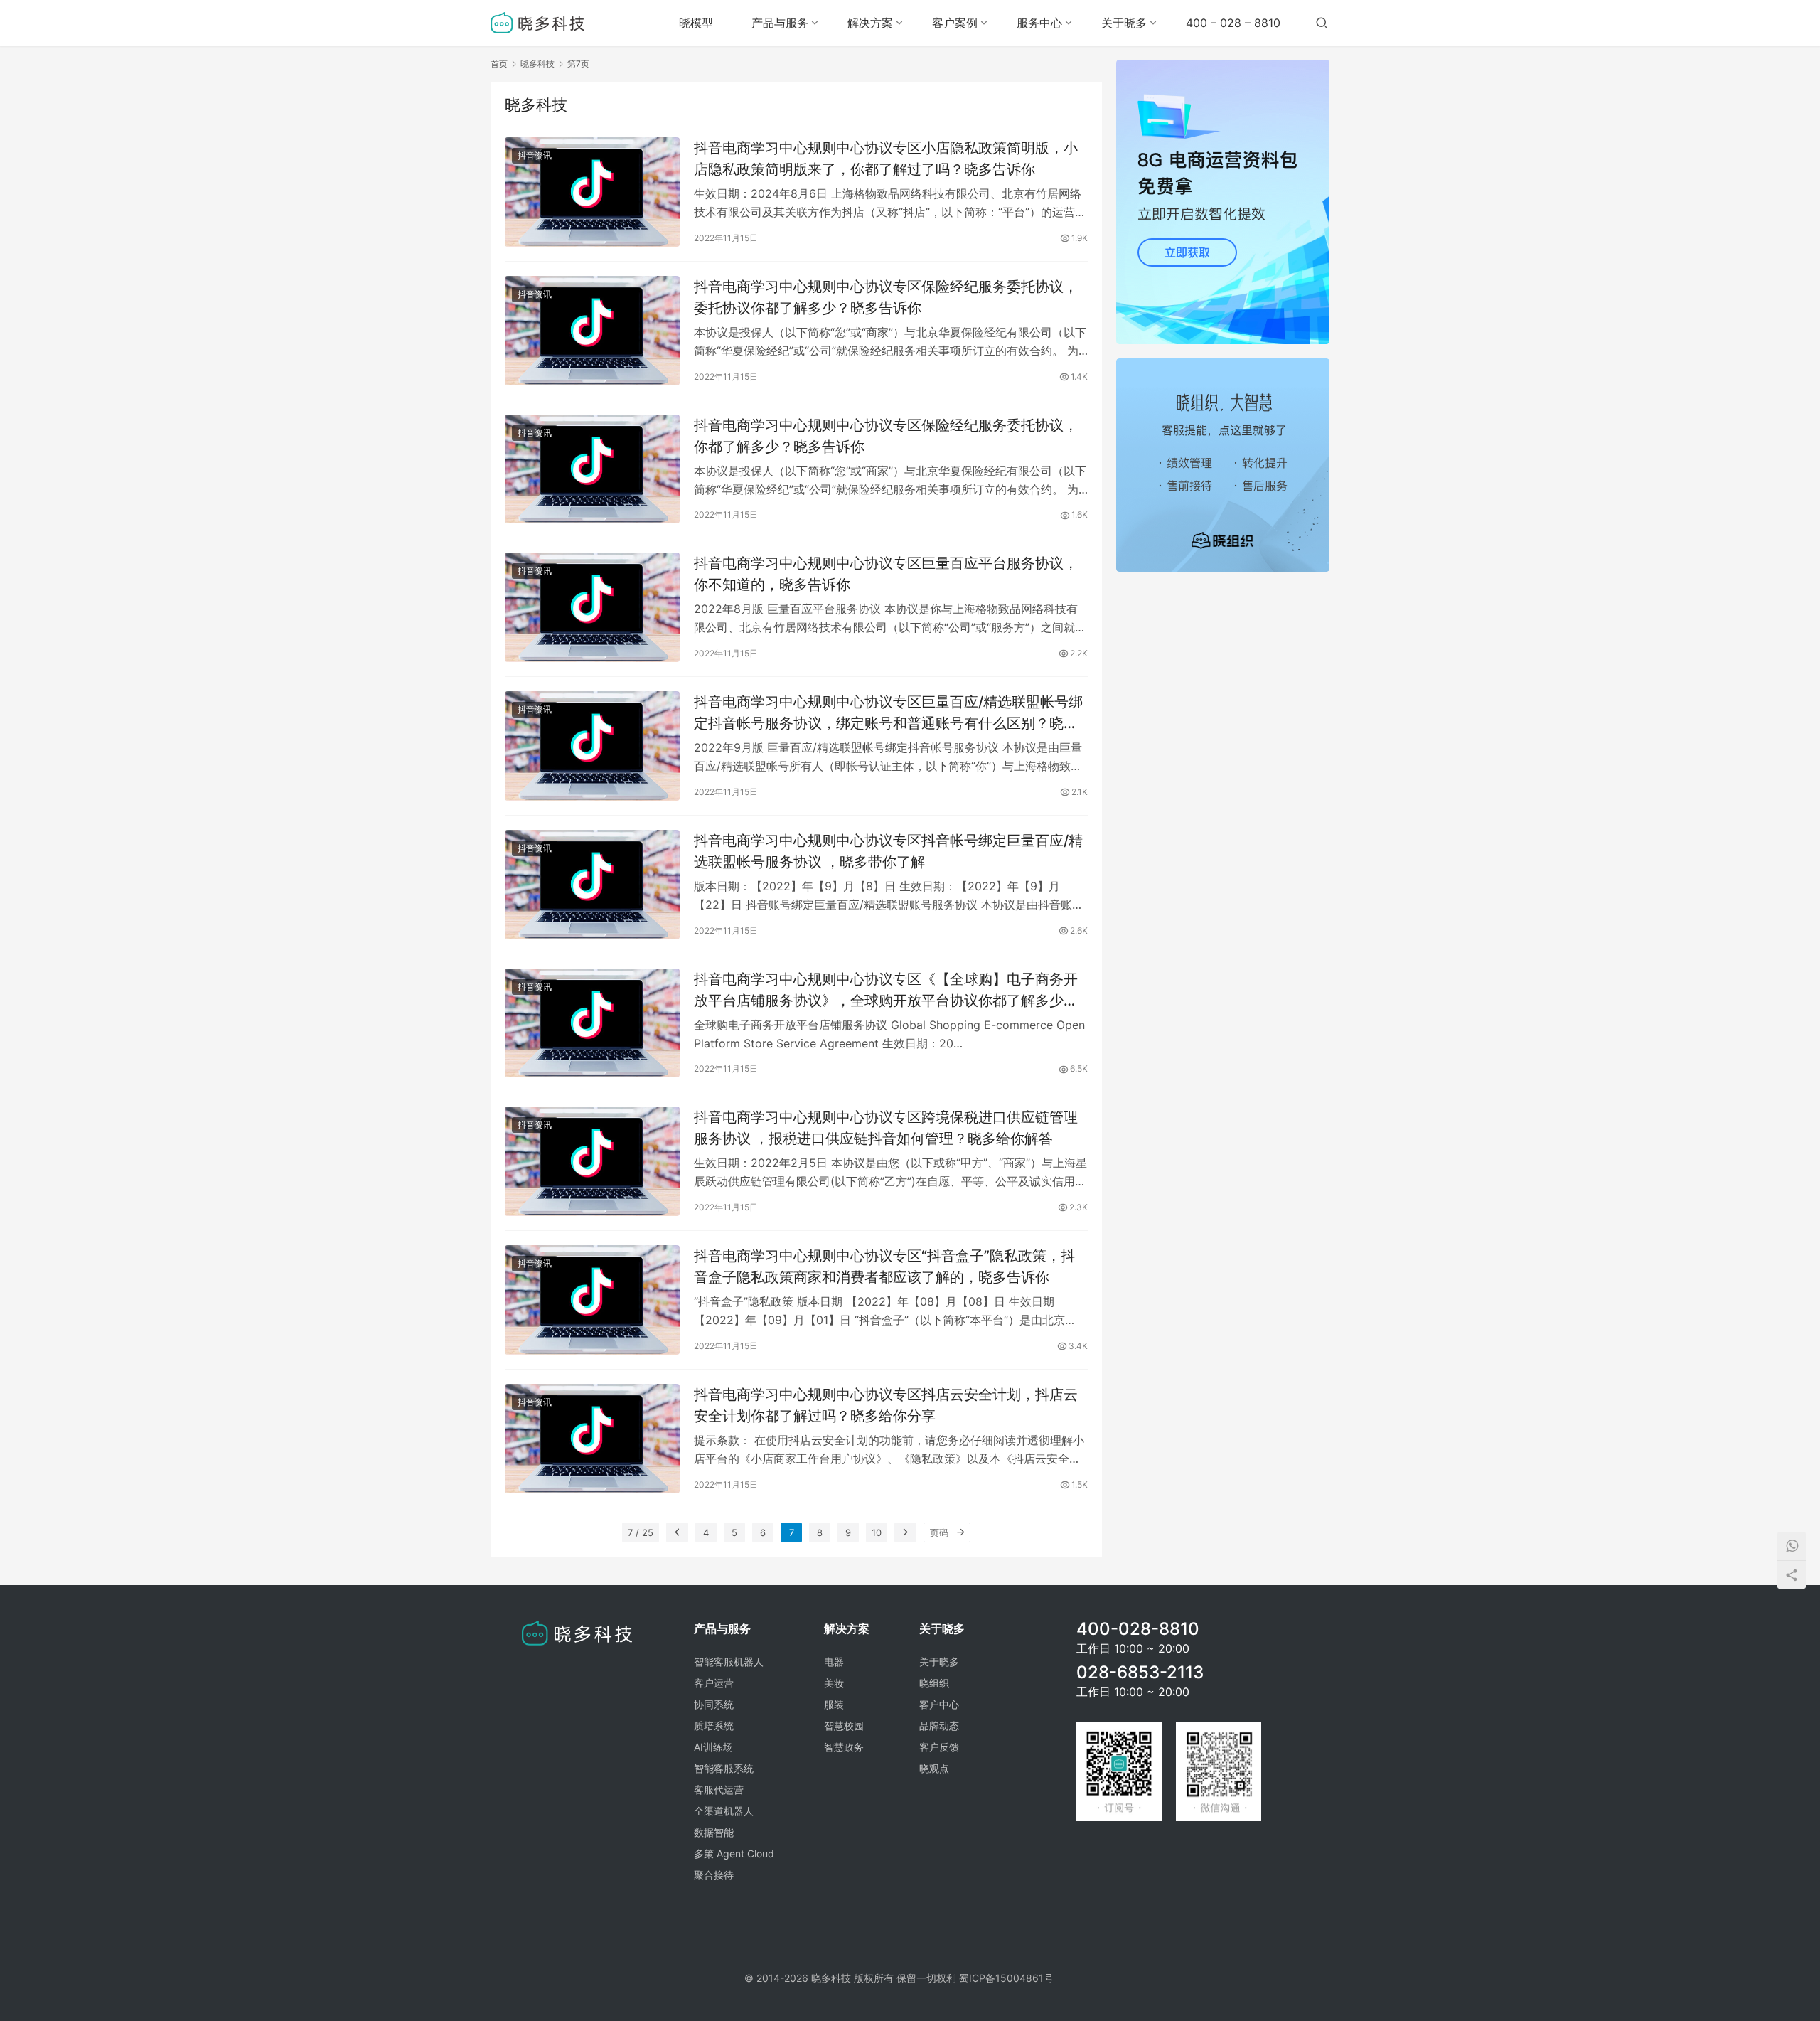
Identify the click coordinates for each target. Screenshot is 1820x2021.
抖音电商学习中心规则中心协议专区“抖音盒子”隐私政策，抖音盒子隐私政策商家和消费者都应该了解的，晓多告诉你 (884, 1266)
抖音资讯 (535, 155)
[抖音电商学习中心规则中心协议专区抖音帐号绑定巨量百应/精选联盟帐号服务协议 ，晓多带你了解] (592, 885)
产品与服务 (780, 23)
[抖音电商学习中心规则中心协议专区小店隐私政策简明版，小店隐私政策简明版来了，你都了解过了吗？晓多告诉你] (592, 192)
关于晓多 (1124, 23)
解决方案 (870, 23)
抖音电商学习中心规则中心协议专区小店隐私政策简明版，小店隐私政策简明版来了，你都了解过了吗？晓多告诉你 (886, 158)
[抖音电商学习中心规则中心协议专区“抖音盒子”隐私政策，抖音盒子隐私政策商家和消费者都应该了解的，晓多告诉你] (592, 1300)
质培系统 (714, 1726)
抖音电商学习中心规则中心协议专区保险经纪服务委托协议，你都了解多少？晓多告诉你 (886, 436)
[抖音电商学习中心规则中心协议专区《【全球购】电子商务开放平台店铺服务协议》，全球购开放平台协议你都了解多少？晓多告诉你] (592, 1023)
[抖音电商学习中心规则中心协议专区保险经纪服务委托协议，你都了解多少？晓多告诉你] (592, 469)
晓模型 (696, 23)
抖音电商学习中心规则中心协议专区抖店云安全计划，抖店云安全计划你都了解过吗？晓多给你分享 (886, 1405)
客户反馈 (939, 1747)
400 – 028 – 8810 (1233, 23)
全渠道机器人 (724, 1811)
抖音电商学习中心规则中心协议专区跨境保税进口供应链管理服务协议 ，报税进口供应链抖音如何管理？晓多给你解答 (886, 1127)
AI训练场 (713, 1747)
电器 (834, 1662)
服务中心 (1039, 23)
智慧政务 (844, 1747)
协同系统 (714, 1704)
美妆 (834, 1683)
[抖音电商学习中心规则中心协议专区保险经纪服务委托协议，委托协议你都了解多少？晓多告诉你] (592, 331)
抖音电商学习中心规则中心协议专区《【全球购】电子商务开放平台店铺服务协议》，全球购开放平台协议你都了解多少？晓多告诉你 (886, 990)
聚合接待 (714, 1875)
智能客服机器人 (729, 1662)
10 (877, 1532)
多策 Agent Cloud (734, 1854)
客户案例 (955, 23)
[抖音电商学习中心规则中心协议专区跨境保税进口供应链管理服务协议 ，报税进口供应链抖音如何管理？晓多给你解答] (592, 1161)
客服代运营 (719, 1790)
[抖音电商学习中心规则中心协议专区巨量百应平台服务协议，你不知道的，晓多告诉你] (592, 607)
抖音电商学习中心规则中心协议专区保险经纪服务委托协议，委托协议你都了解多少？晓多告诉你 (886, 297)
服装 (834, 1704)
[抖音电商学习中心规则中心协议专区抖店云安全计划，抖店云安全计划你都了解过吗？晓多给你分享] (592, 1439)
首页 (499, 64)
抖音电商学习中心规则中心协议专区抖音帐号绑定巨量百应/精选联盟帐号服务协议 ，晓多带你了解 (888, 851)
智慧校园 (844, 1726)
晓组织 (934, 1683)
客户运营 (714, 1683)
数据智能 (714, 1832)
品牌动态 (939, 1726)
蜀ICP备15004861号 (1006, 1978)
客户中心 (939, 1704)
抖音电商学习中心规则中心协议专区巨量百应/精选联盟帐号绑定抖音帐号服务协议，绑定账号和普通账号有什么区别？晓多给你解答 (888, 712)
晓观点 (934, 1768)
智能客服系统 (724, 1768)
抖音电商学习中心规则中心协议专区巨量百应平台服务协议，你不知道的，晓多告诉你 (886, 574)
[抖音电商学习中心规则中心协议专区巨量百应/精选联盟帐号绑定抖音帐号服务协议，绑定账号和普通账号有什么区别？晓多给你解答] (592, 746)
